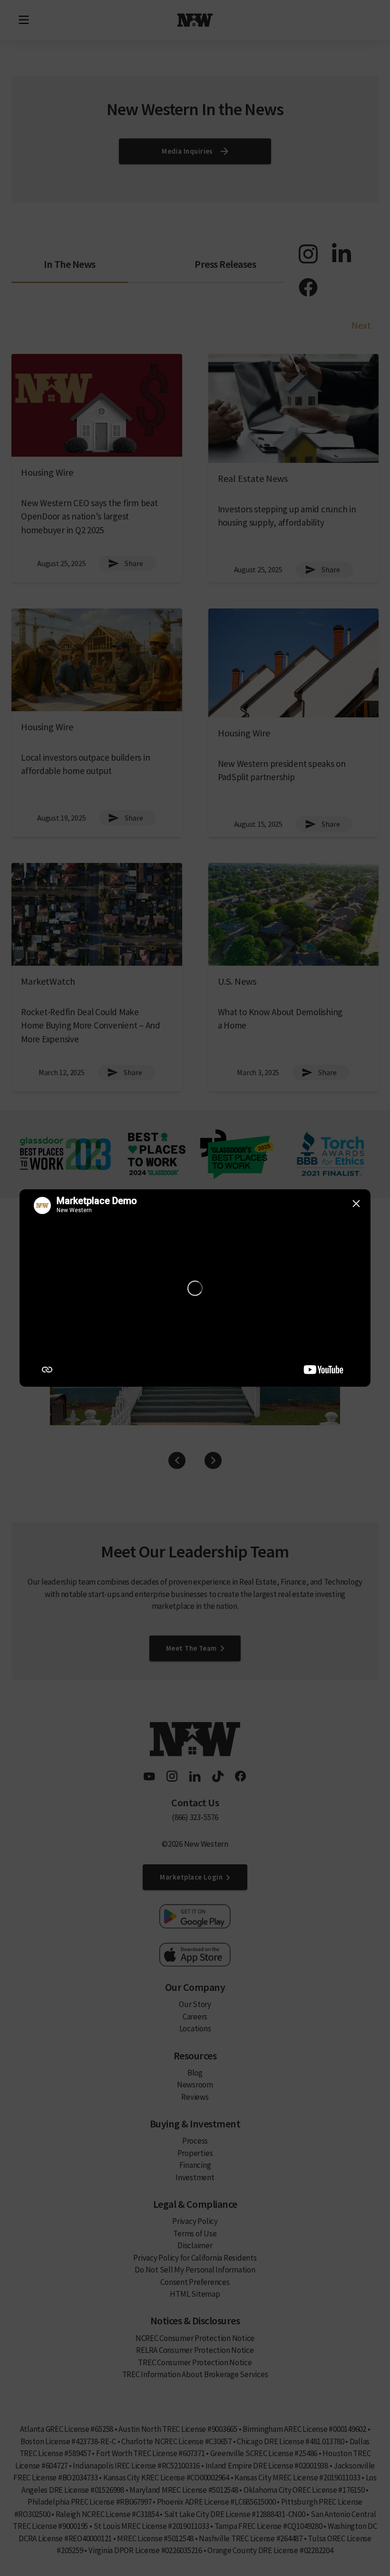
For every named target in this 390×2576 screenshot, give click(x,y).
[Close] (356, 1204)
